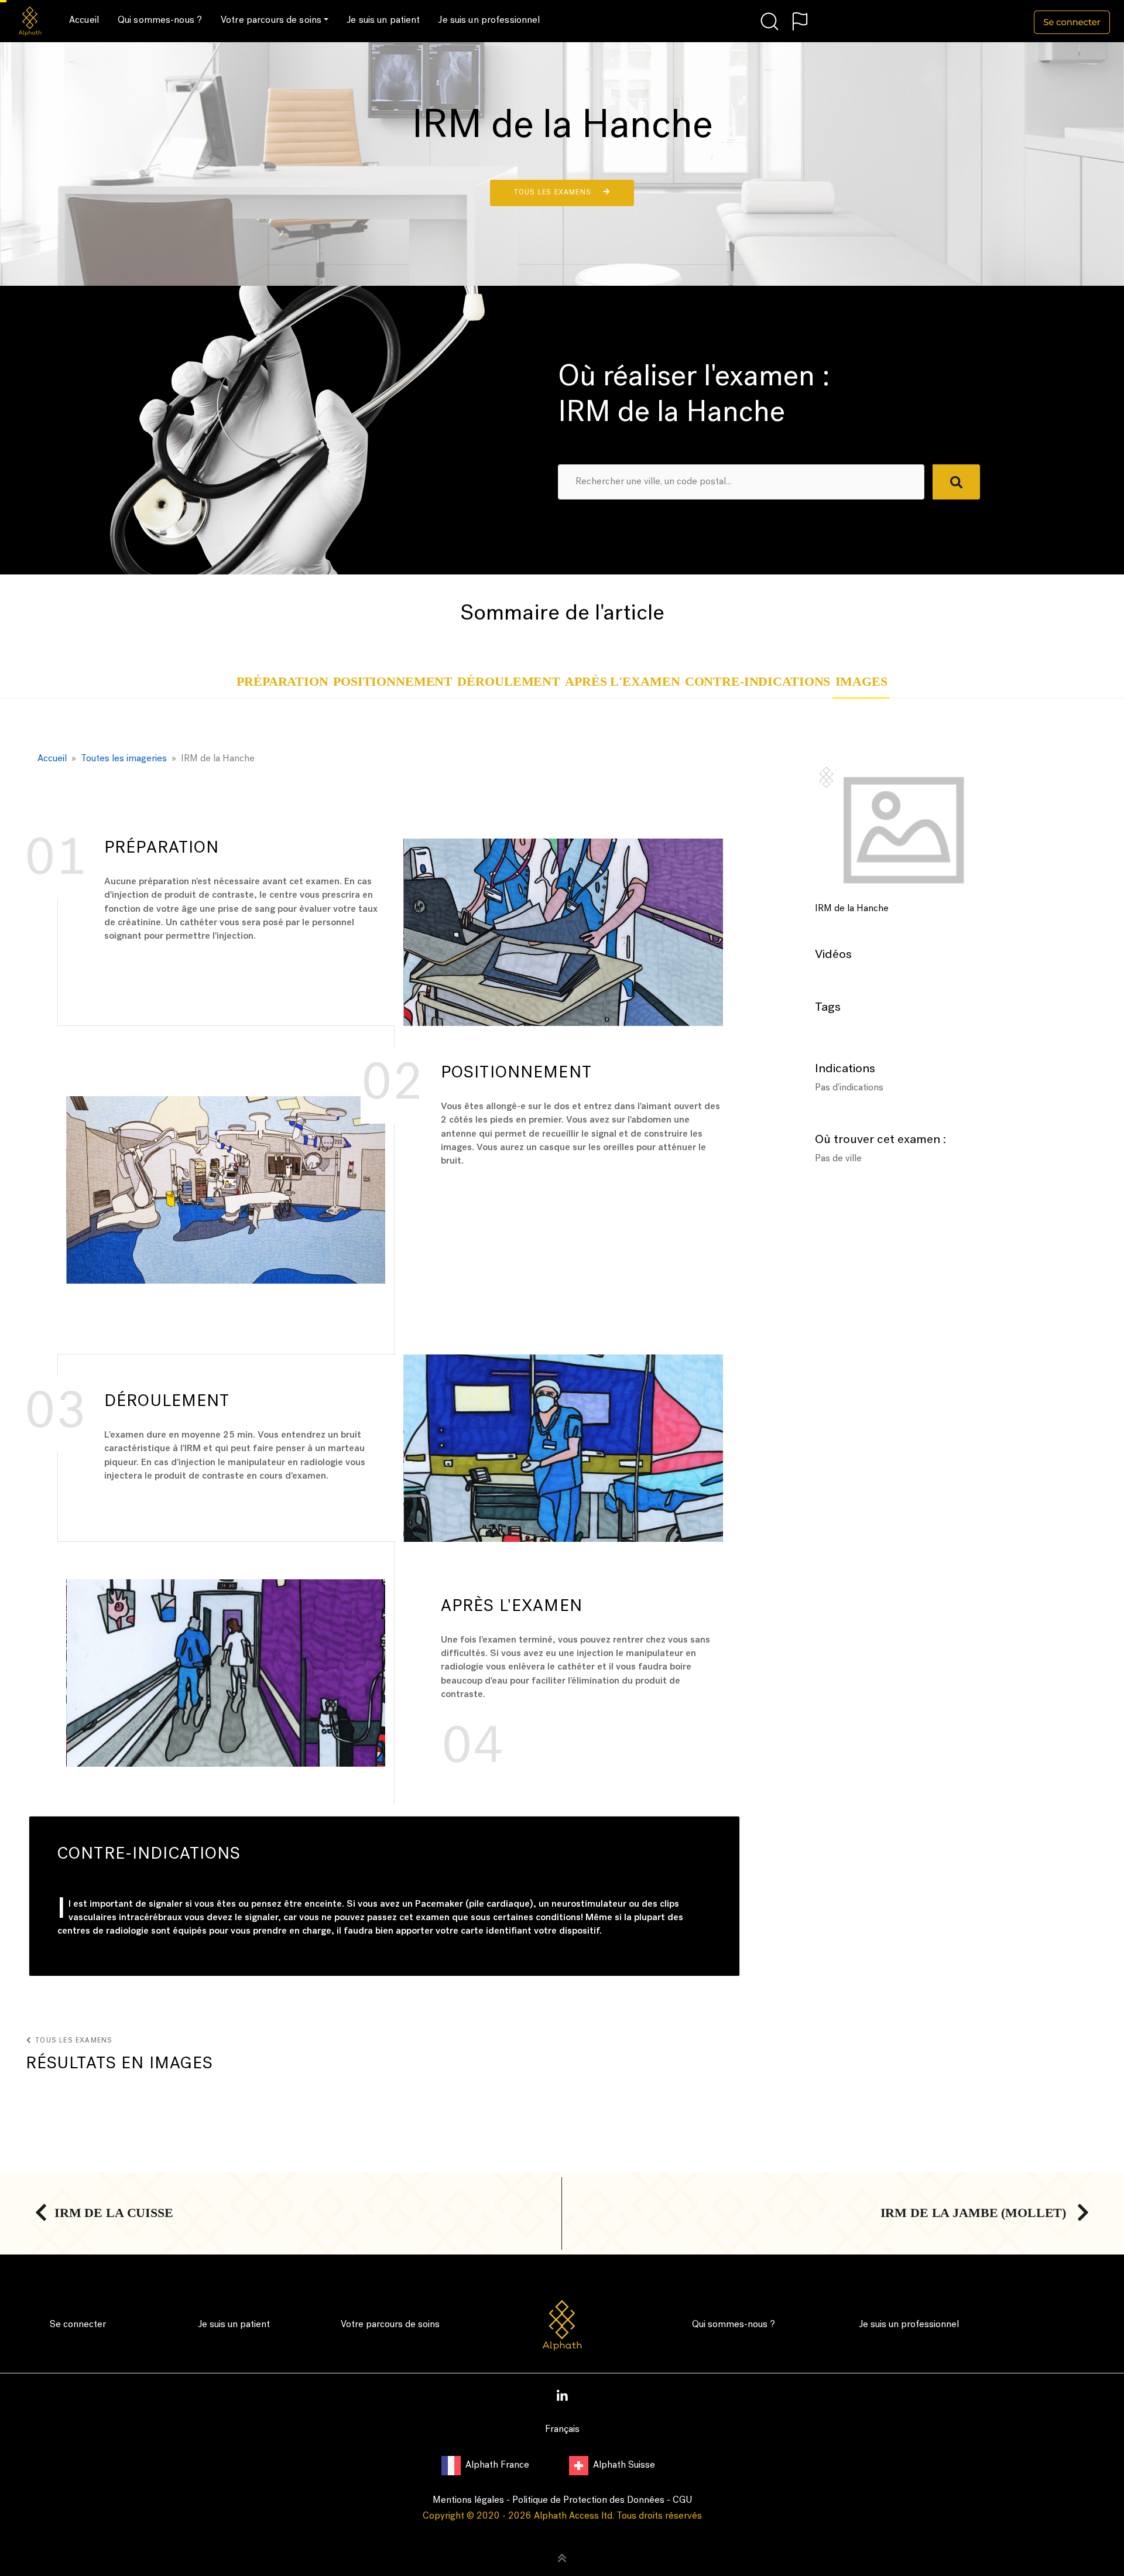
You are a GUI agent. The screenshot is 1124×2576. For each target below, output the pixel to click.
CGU (682, 2500)
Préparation (282, 682)
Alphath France (498, 2465)
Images (861, 682)
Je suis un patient (383, 20)
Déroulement (508, 682)
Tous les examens (554, 193)
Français (562, 2430)
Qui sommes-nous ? (160, 20)
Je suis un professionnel (489, 20)
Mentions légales (468, 2500)
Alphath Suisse (624, 2465)
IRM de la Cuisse (114, 2213)
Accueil (84, 20)
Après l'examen (622, 682)
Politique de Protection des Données (588, 2500)
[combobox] (741, 482)
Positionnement (393, 682)
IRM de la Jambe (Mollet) (975, 2213)
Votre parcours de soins (271, 20)
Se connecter (78, 2325)
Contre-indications (758, 682)
